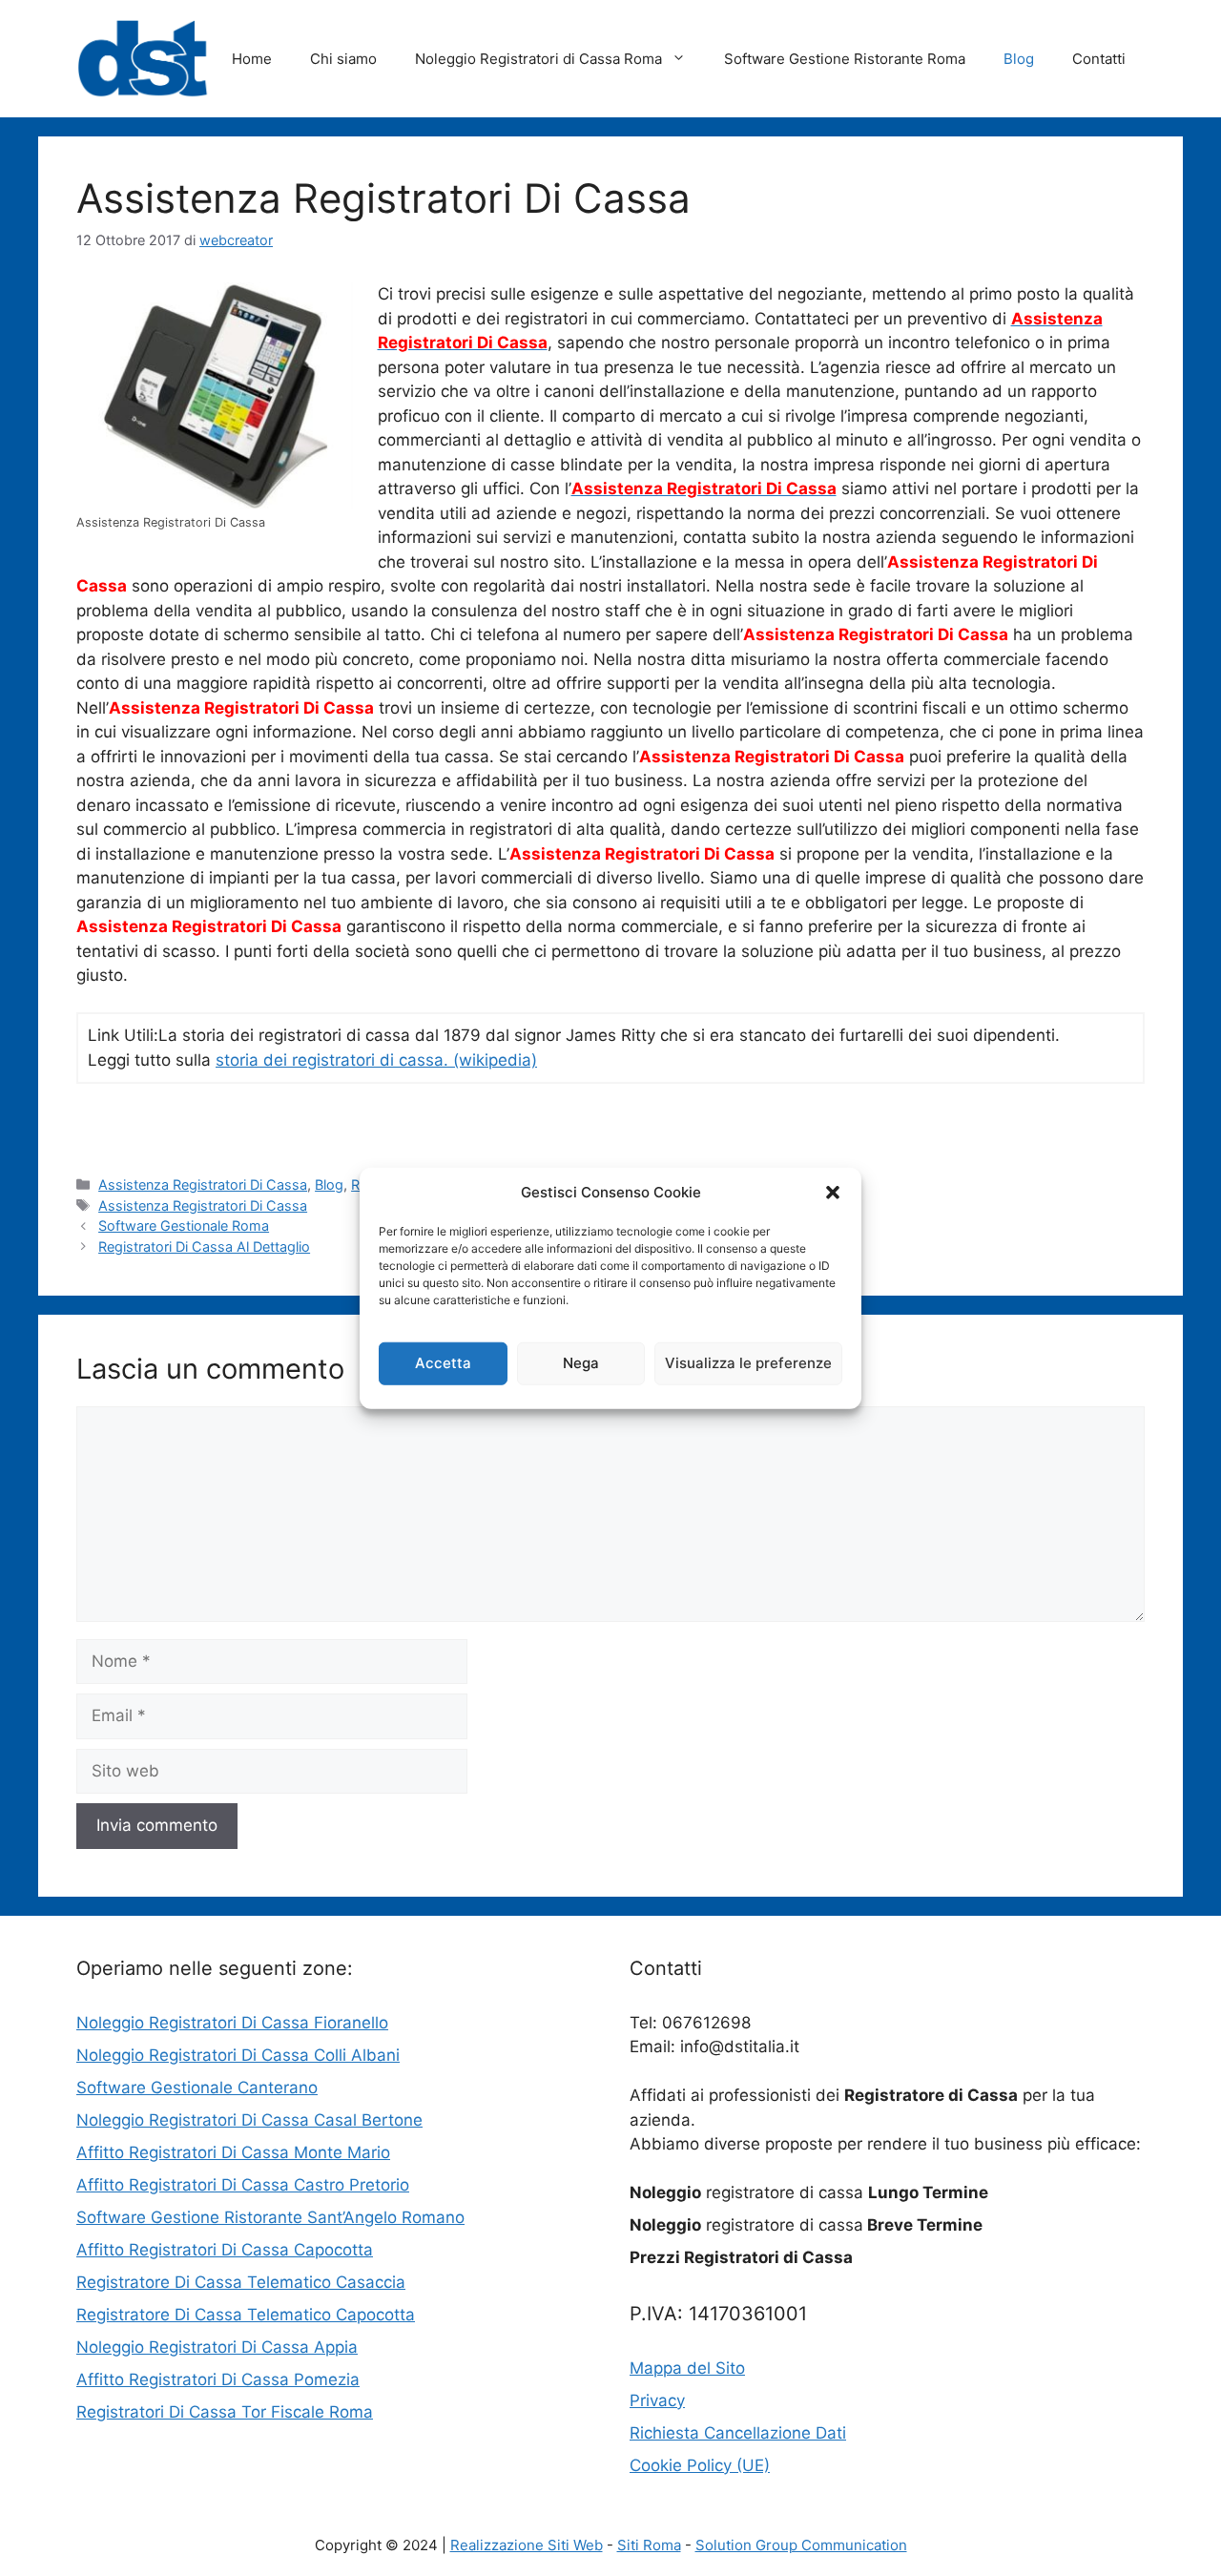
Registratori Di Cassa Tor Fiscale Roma (225, 2412)
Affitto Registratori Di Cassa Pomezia (218, 2379)
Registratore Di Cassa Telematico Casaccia (241, 2282)
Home (252, 59)
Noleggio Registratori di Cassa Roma (538, 59)
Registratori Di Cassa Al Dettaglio (204, 1246)
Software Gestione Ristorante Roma (845, 59)
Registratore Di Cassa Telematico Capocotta (246, 2315)
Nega (581, 1363)
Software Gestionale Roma (184, 1226)
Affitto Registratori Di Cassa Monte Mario (233, 2152)
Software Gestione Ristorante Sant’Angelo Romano (270, 2217)
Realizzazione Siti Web (527, 2545)
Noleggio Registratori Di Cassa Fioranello (232, 2023)
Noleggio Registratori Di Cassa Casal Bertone (249, 2120)
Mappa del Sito (687, 2368)
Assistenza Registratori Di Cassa (203, 1184)
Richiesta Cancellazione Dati (738, 2433)
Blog (1019, 59)
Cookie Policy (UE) (700, 2465)
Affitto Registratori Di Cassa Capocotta (225, 2250)
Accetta (443, 1363)
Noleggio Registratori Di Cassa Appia (217, 2347)
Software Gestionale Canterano (197, 2088)
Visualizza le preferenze (748, 1363)
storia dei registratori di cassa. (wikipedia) (376, 1060)
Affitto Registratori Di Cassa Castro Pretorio (243, 2185)
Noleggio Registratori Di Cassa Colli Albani (238, 2055)
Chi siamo (343, 59)
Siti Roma (649, 2545)
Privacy (657, 2400)
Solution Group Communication (801, 2545)
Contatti (1099, 59)
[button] (833, 1193)
